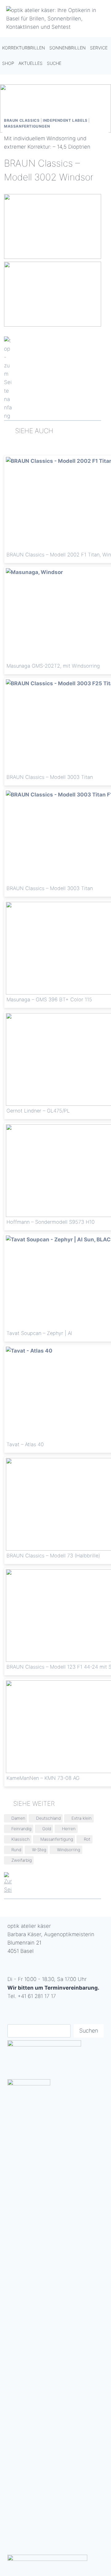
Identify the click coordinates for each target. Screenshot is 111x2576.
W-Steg (39, 1850)
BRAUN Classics (22, 120)
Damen (18, 1818)
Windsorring (69, 1850)
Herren (69, 1829)
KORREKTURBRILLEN (24, 48)
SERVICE (99, 48)
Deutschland (48, 1818)
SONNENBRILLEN (68, 48)
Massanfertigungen (27, 126)
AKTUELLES (31, 63)
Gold (47, 1829)
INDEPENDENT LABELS (65, 120)
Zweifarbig (22, 1860)
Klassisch (21, 1839)
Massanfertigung (57, 1839)
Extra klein (82, 1818)
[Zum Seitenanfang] (53, 378)
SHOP (8, 63)
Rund (16, 1850)
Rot (87, 1839)
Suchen (89, 2031)
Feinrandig (21, 1829)
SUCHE (54, 63)
